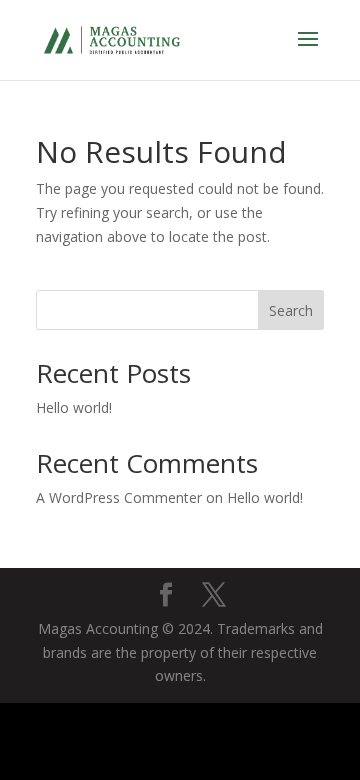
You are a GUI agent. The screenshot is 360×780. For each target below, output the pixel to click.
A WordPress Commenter (119, 497)
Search (291, 310)
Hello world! (74, 407)
